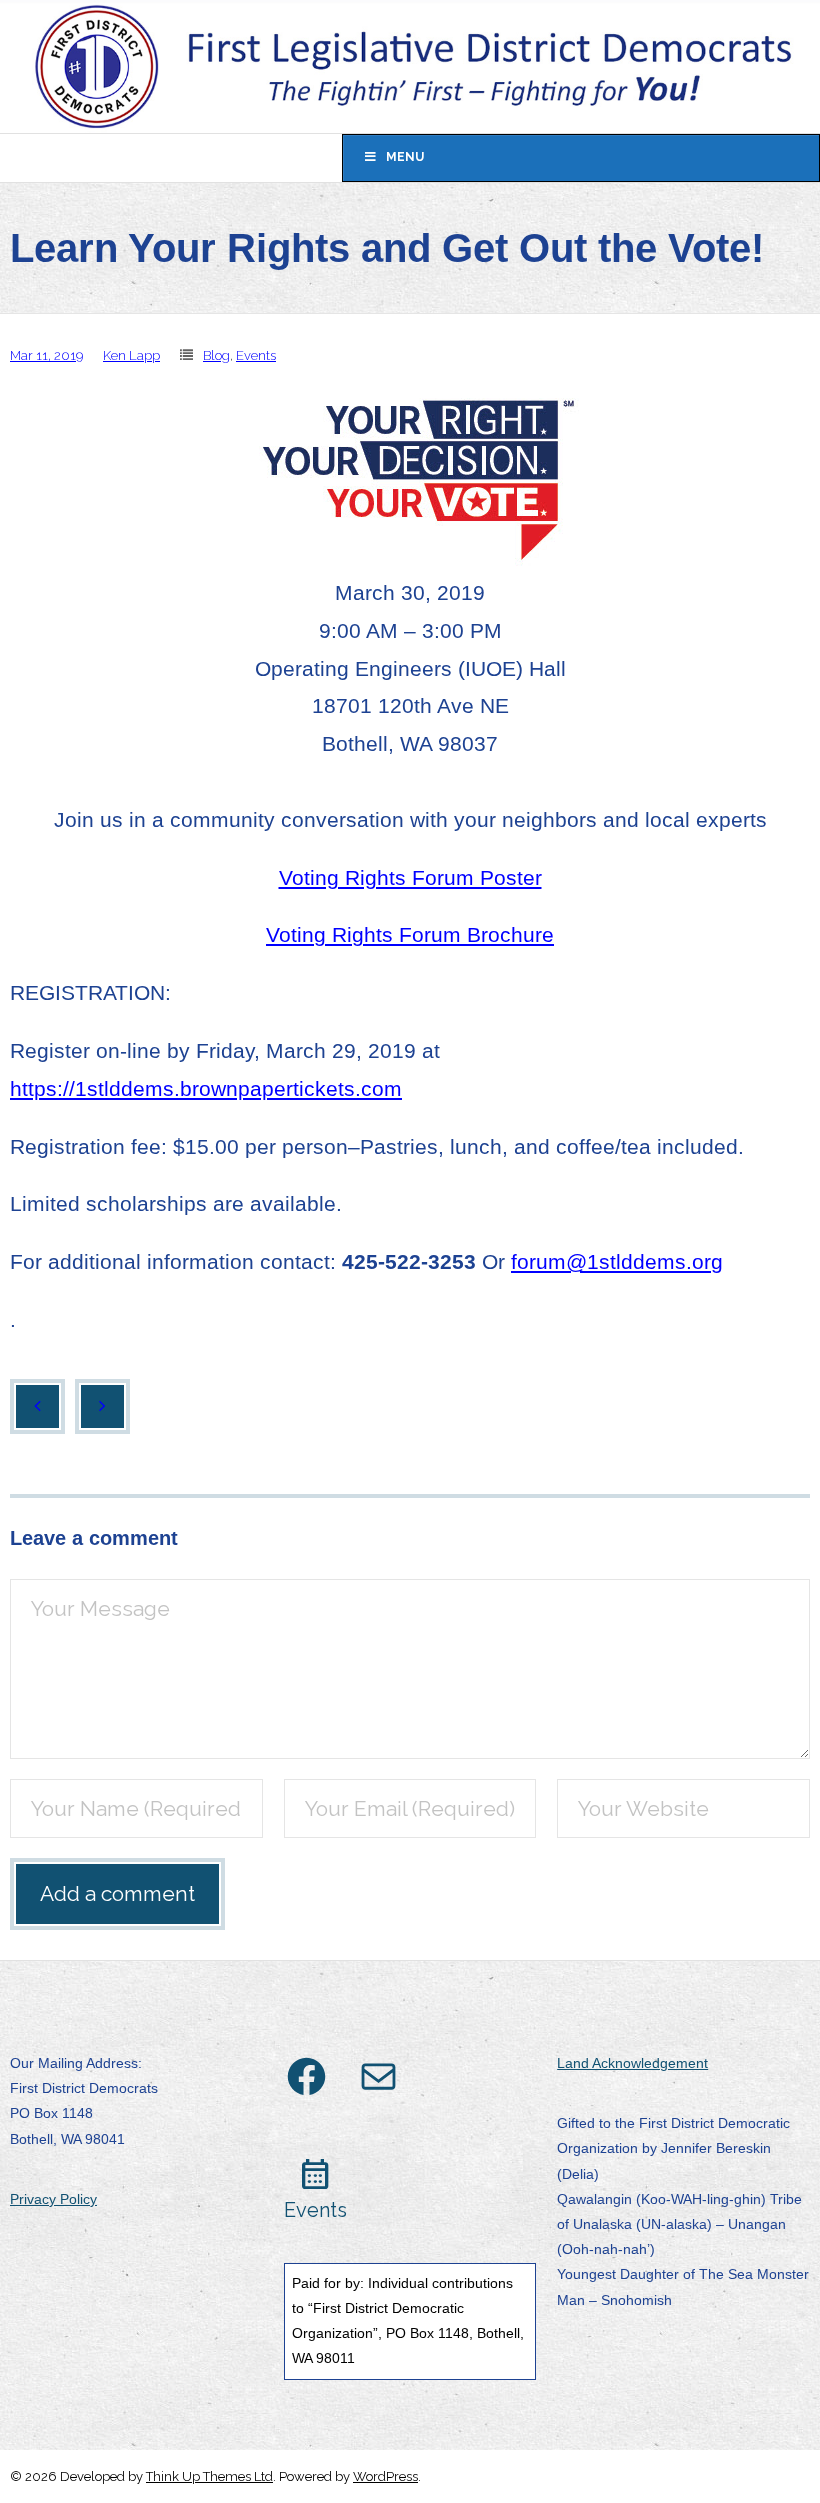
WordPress (385, 2476)
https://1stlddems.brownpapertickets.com (206, 1088)
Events (256, 355)
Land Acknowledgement (632, 2063)
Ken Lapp (131, 355)
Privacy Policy (53, 2199)
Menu (405, 157)
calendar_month (315, 2174)
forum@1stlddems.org (617, 1261)
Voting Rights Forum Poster (410, 877)
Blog (216, 355)
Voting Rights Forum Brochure (410, 934)
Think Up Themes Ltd (209, 2476)
